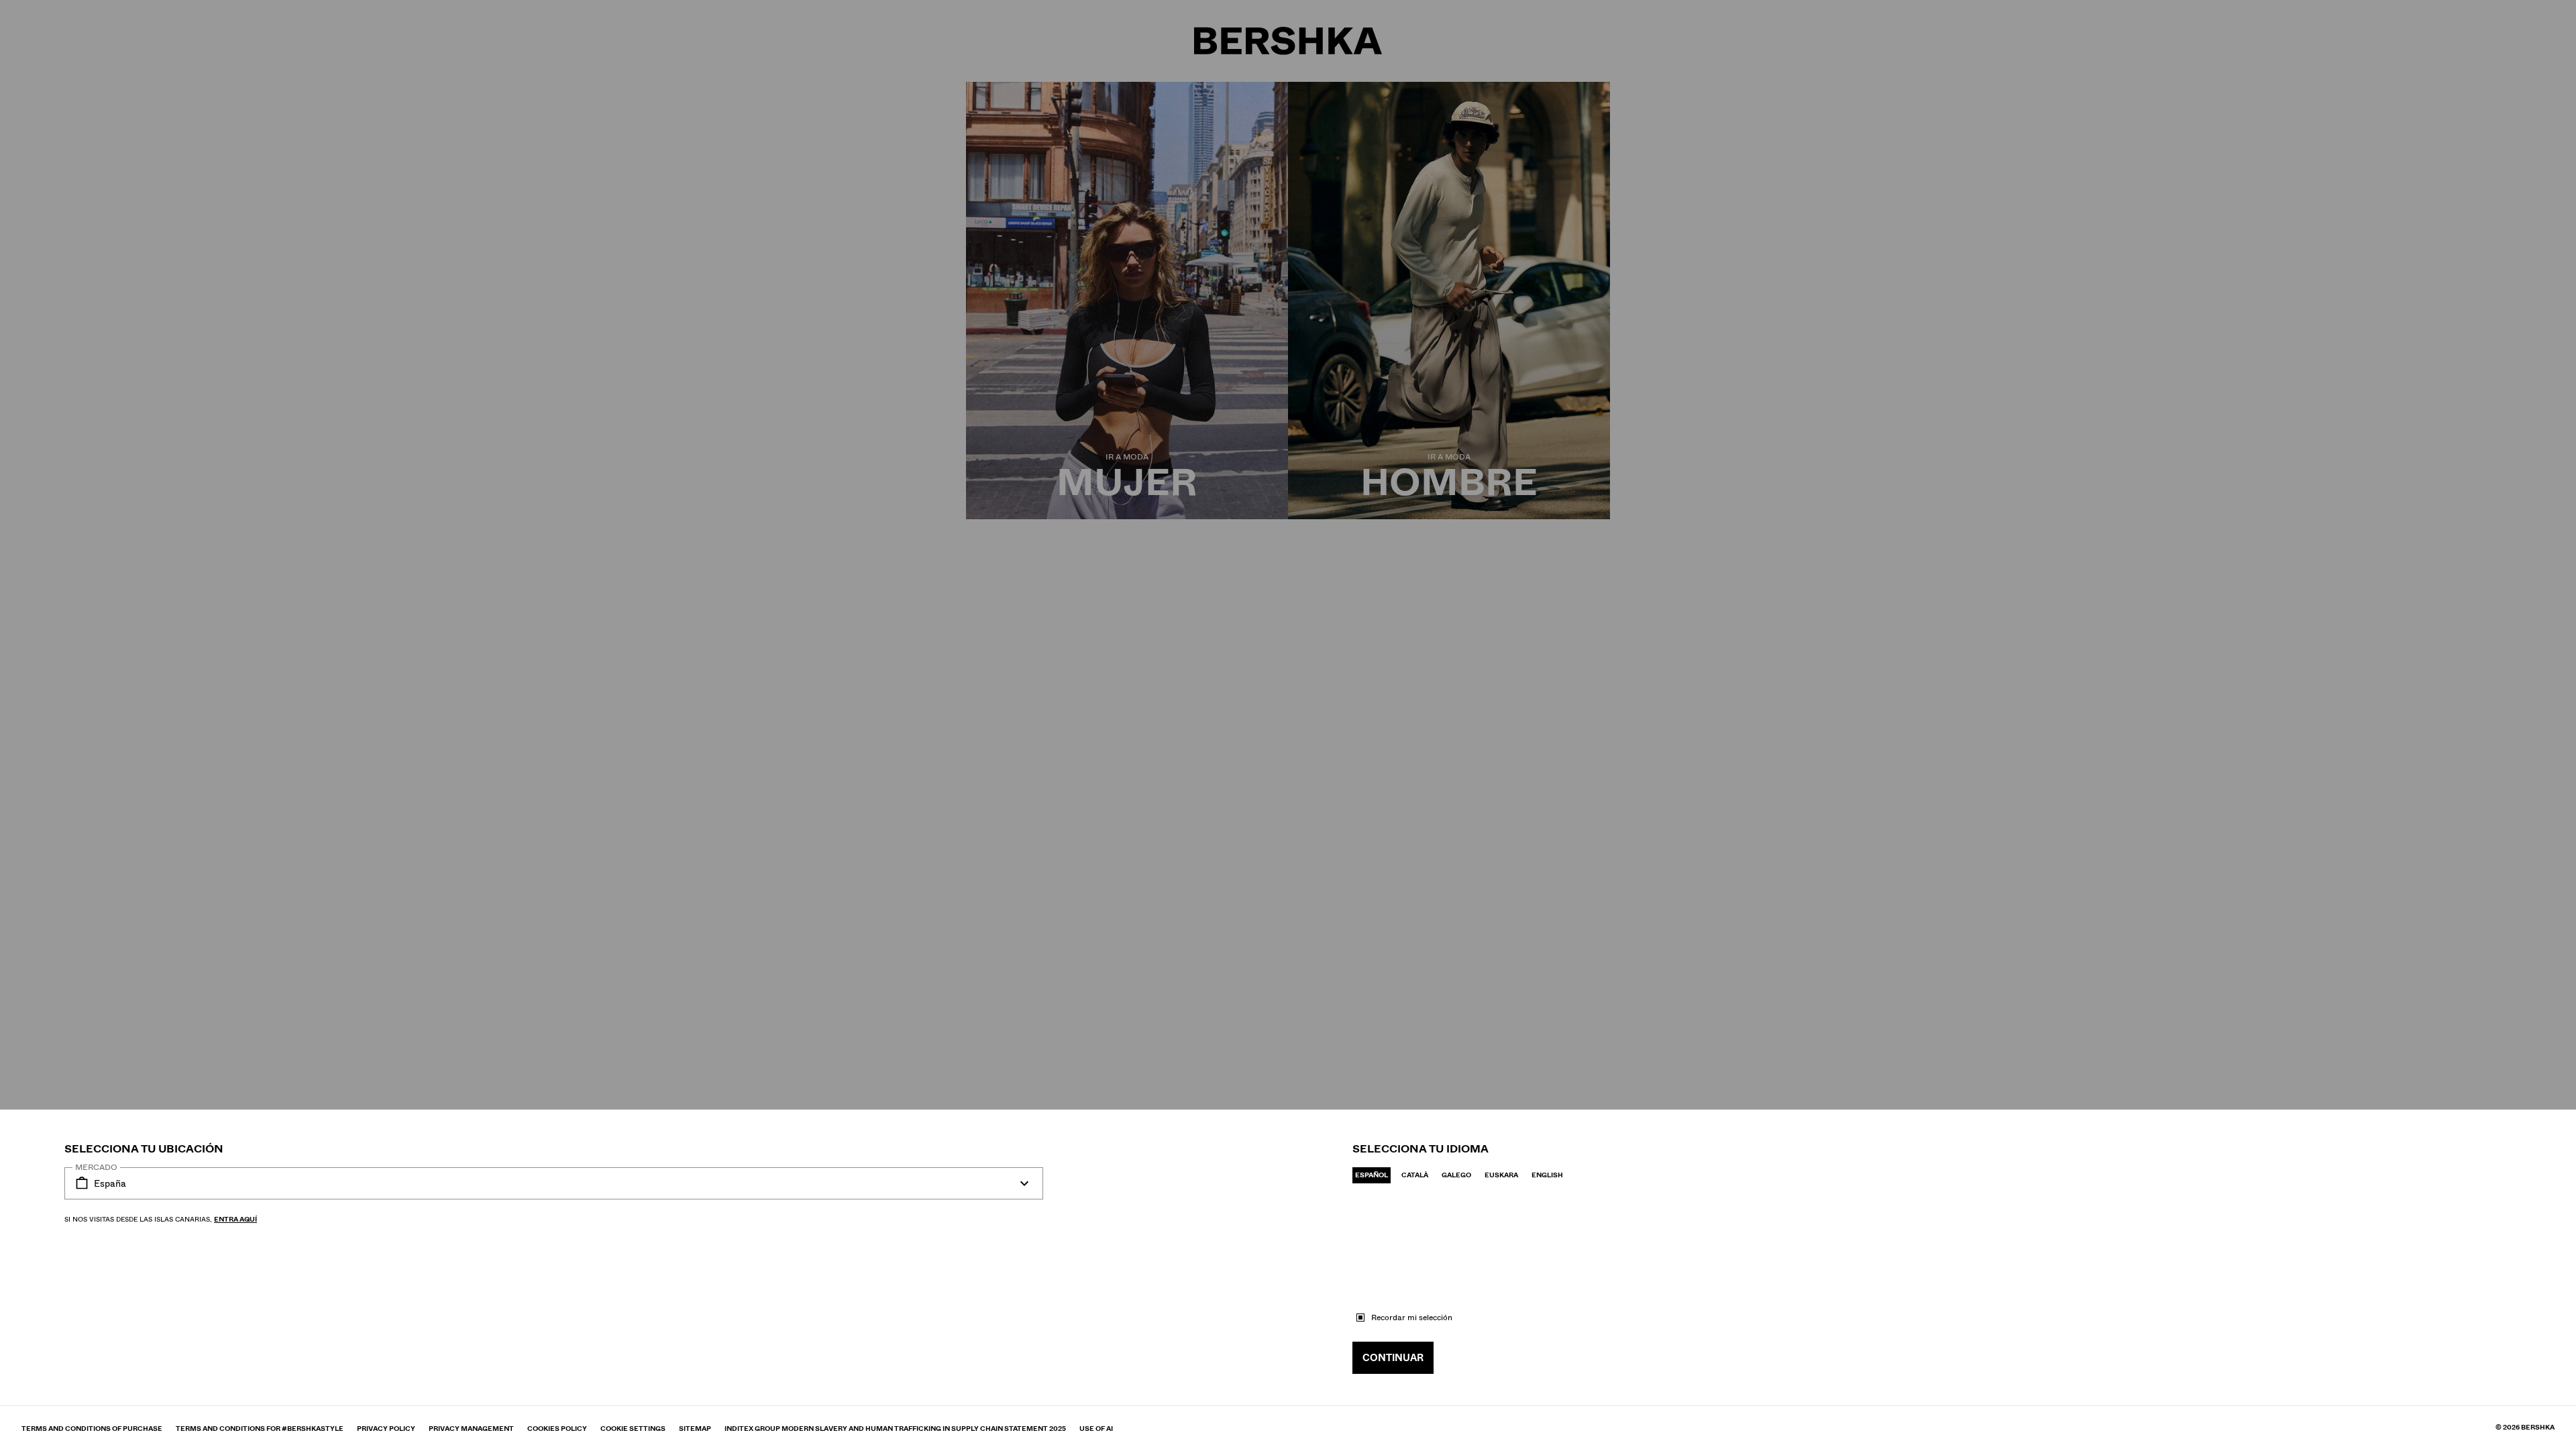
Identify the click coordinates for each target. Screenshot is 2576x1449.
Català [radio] (1415, 1175)
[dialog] (1288, 724)
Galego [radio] (1456, 1175)
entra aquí (235, 1219)
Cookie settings (633, 1429)
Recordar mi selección (1412, 1318)
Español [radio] (1372, 1175)
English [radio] (1547, 1175)
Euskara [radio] (1501, 1175)
